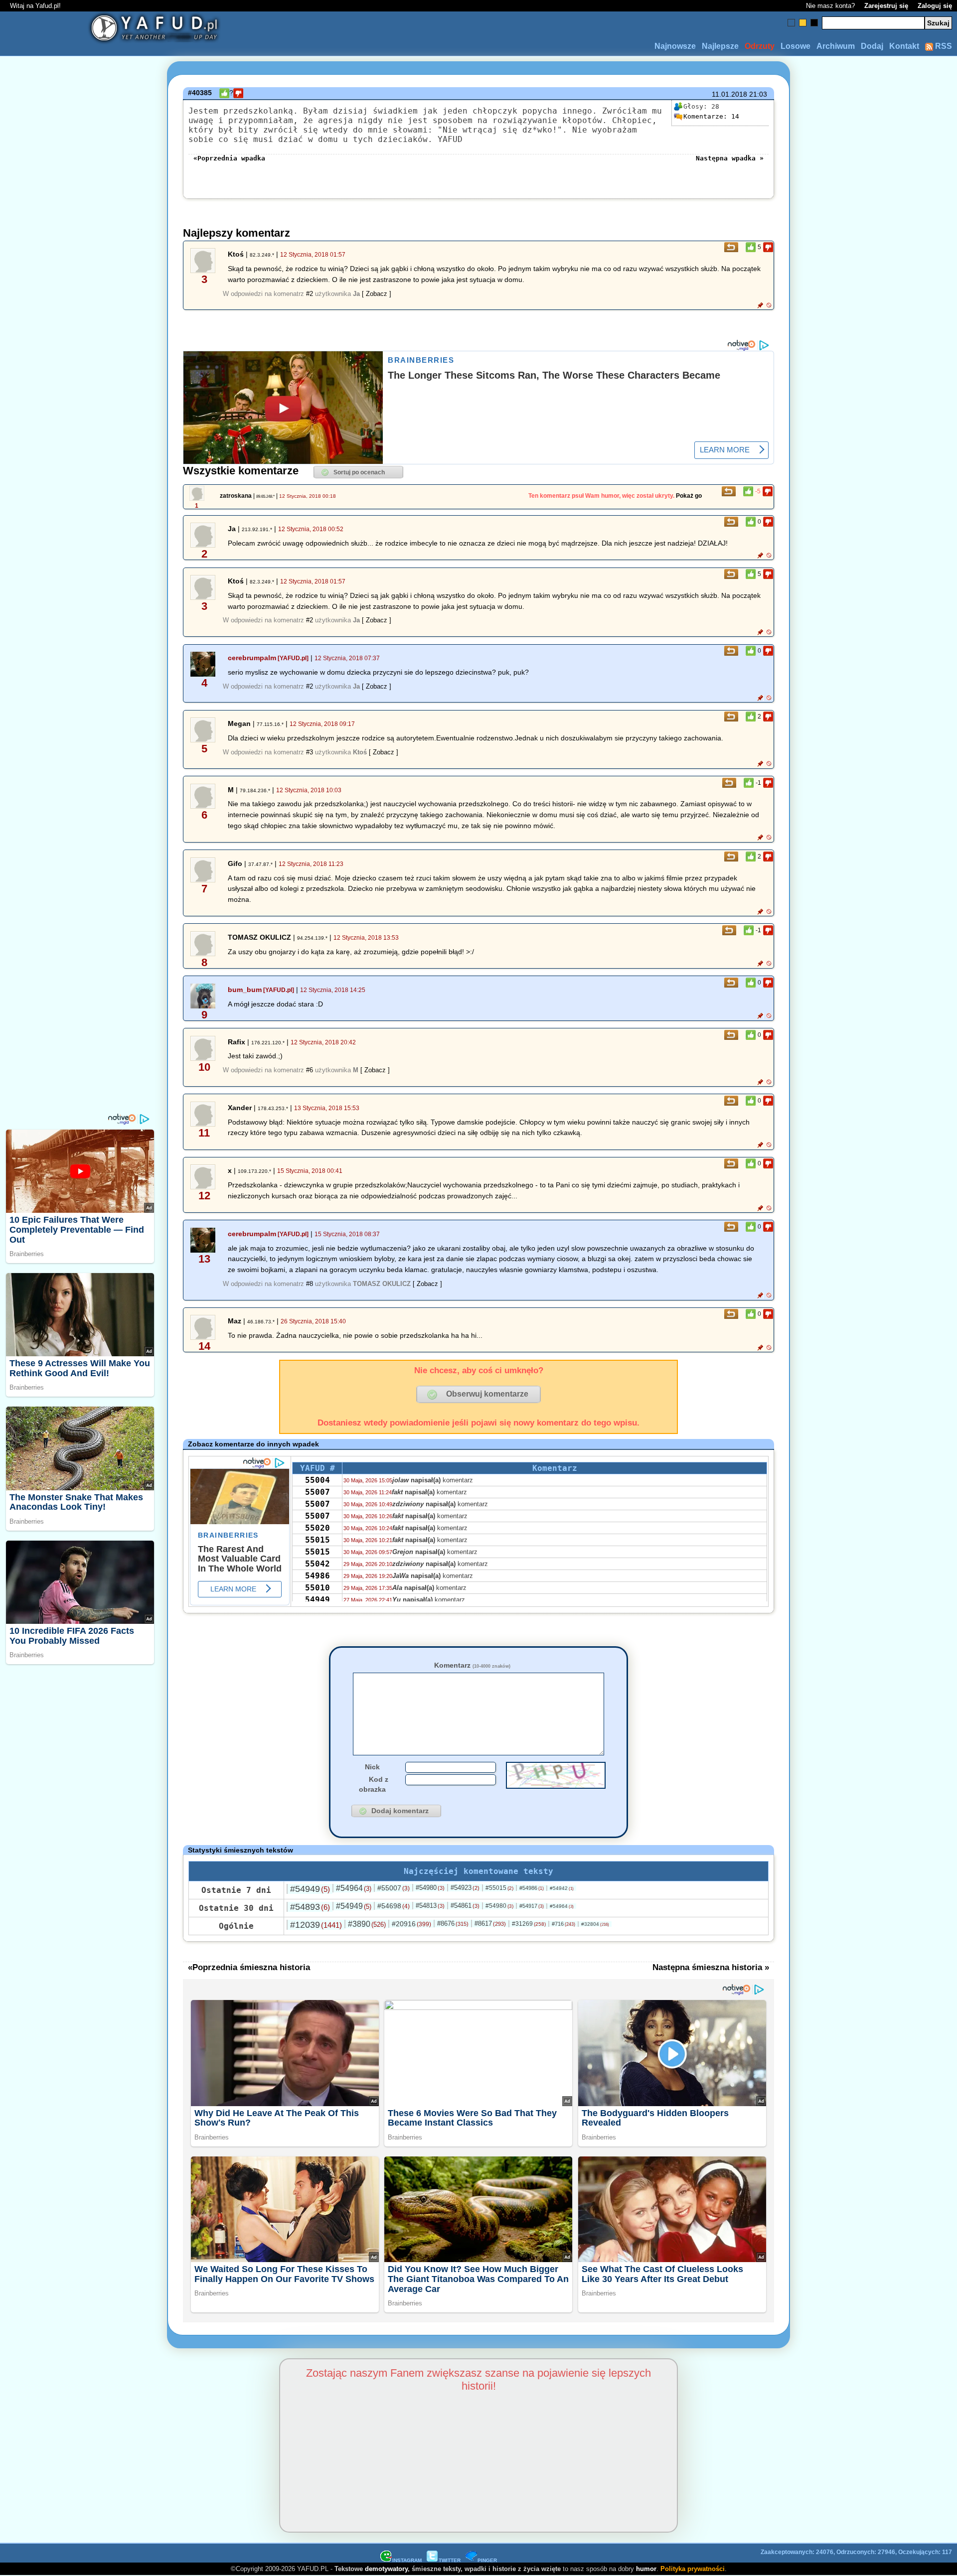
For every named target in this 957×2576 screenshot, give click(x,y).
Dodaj (872, 46)
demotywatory (386, 2569)
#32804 (595, 1924)
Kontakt (904, 46)
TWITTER (450, 2560)
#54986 (532, 1888)
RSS (943, 46)
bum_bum (245, 990)
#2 (310, 294)
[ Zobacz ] (377, 294)
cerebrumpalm (252, 658)
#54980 (430, 1888)
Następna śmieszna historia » (711, 1967)
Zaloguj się (935, 6)
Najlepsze (720, 46)
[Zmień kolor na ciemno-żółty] (803, 23)
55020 (318, 1528)
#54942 (562, 1888)
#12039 (316, 1925)
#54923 (465, 1888)
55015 (318, 1540)
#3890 (367, 1924)
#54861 (465, 1906)
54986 (318, 1576)
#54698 (394, 1906)
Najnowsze (675, 46)
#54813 (430, 1906)
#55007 (394, 1888)
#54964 (354, 1888)
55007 (318, 1492)
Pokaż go (689, 496)
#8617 (490, 1924)
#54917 (532, 1906)
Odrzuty (760, 46)
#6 (310, 1070)
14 (711, 116)
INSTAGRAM (407, 2560)
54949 (318, 1600)
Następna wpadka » (730, 158)
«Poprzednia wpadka (229, 158)
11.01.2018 (729, 94)
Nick (372, 1767)
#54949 (310, 1889)
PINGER (487, 2560)
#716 (563, 1924)
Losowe (796, 46)
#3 (310, 752)
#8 (310, 1284)
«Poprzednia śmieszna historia (249, 1967)
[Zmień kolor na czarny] (814, 23)
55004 (318, 1480)
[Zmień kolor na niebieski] (791, 23)
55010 (318, 1588)
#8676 (453, 1924)
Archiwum (836, 46)
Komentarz (472, 1665)
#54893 (310, 1907)
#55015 (499, 1888)
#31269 (529, 1924)
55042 (318, 1564)
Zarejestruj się (886, 6)
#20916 (411, 1924)
